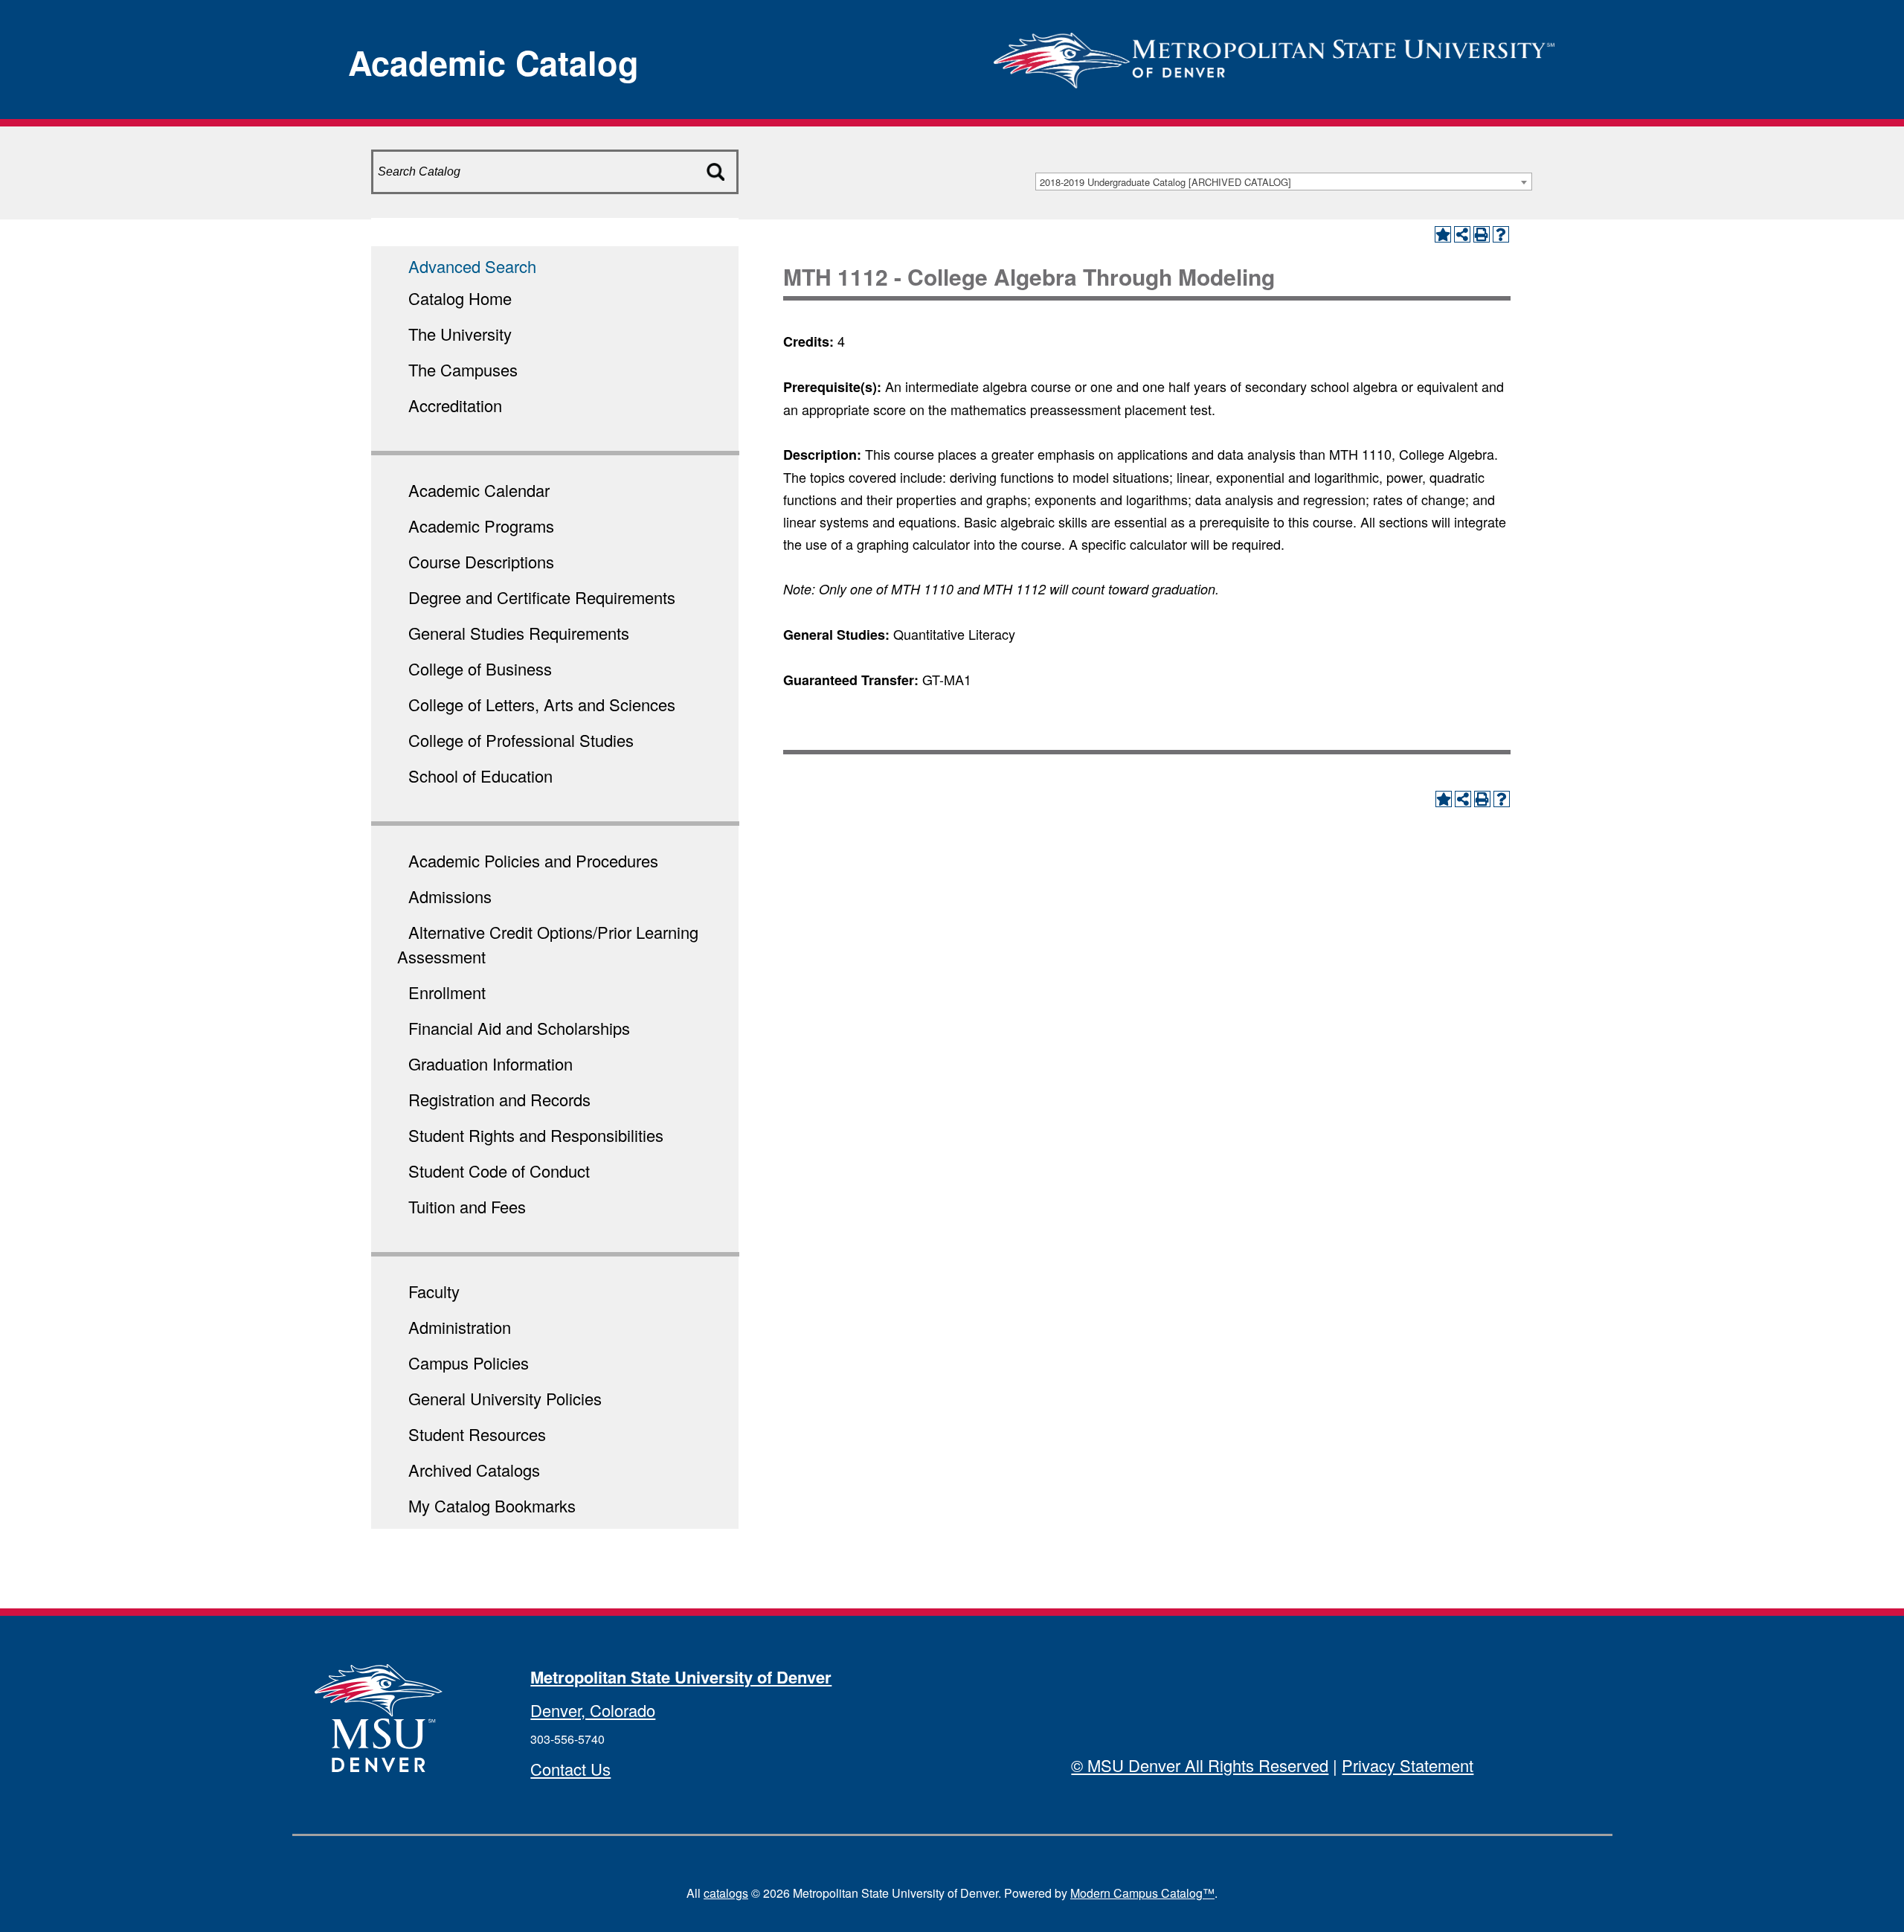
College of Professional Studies (521, 740)
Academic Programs (481, 526)
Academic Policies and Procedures (533, 860)
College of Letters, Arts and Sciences (542, 704)
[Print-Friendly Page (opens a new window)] (1482, 234)
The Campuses (463, 369)
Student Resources (477, 1434)
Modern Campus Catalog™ (1142, 1893)
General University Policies (505, 1398)
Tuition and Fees (467, 1206)
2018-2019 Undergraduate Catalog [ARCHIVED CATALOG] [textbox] (1165, 182)
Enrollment (447, 992)
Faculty (434, 1291)
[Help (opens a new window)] (1501, 234)
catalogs (726, 1893)
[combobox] (1284, 182)
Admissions (450, 896)
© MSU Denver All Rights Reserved (1200, 1765)
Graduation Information (491, 1063)
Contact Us (570, 1769)
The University (460, 334)
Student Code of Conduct (499, 1171)
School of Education (480, 776)
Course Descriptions (481, 561)
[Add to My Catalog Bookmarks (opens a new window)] (1443, 234)
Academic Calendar (479, 490)
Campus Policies (469, 1363)
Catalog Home (460, 298)
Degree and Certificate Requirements (542, 597)
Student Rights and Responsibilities (536, 1135)
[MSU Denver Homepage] (1274, 55)
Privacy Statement (1408, 1765)
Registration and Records (499, 1099)
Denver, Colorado (593, 1710)
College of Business (480, 668)
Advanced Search (472, 266)
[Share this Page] (1462, 234)
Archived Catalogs (474, 1470)
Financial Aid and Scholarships (519, 1028)
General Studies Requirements (519, 633)
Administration (460, 1327)
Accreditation (455, 405)
